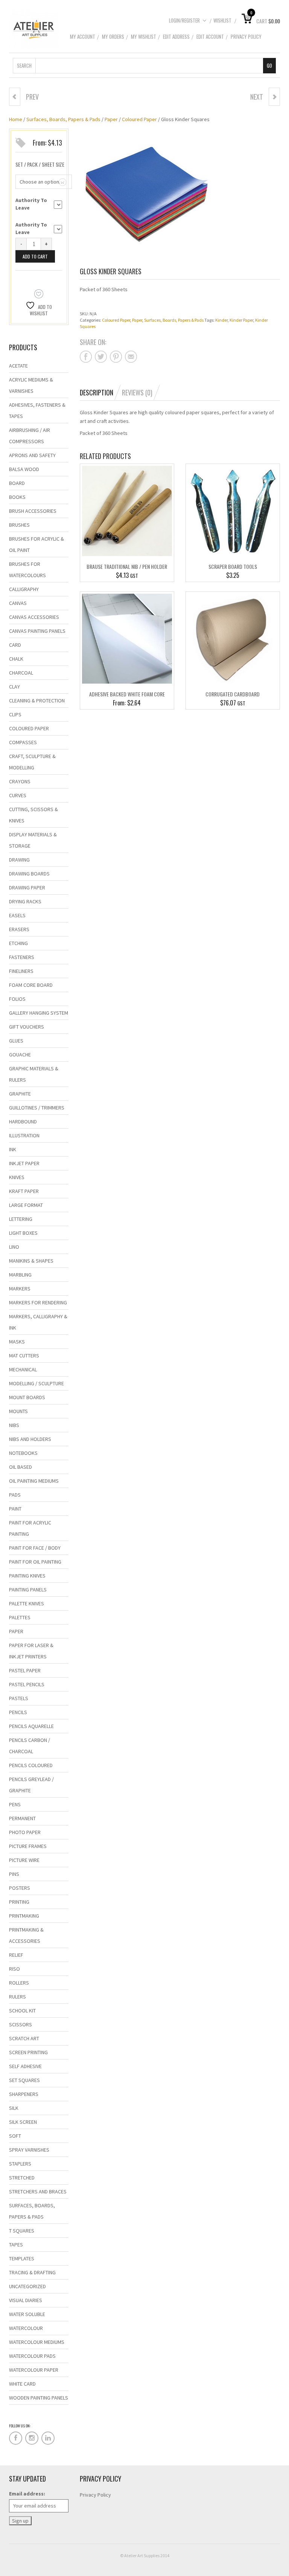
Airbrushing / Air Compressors (30, 436)
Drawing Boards (29, 874)
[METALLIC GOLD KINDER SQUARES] (274, 97)
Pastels (19, 1698)
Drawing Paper (27, 888)
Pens (15, 1804)
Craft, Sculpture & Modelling (32, 762)
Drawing (19, 860)
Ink (13, 1149)
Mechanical (23, 1369)
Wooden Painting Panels (39, 2398)
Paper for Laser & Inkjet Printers (31, 1651)
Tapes (16, 2245)
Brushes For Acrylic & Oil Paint (37, 544)
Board (17, 483)
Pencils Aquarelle (31, 1726)
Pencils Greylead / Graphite (31, 1785)
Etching (18, 943)
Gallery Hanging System (39, 1013)
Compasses (23, 742)
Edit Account (210, 36)
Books (17, 497)
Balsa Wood (24, 469)
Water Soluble (27, 2314)
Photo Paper (25, 1832)
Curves (18, 795)
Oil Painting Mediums (34, 1481)
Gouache (20, 1055)
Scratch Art (24, 2038)
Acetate (18, 366)
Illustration (24, 1135)
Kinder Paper (241, 320)
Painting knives (27, 1576)
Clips (15, 714)
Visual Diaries (26, 2300)
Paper (111, 119)
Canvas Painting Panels (37, 631)
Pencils (18, 1712)
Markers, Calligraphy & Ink (38, 1322)
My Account (83, 36)
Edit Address (176, 36)
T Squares (22, 2231)
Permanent (22, 1818)
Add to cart (35, 256)
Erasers (19, 929)
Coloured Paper (139, 119)
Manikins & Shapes (31, 1261)
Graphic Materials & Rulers (34, 1074)
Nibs (14, 1425)
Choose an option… (42, 182)
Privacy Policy (246, 36)
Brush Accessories (33, 511)
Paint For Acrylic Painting (30, 1528)
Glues (16, 1041)
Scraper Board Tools (233, 566)
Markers (20, 1289)
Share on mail (131, 357)
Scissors (21, 2024)
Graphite (20, 1094)
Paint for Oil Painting (35, 1562)
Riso (14, 1969)
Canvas (18, 603)
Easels (17, 915)
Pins (14, 1874)
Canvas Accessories (34, 617)
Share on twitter (101, 357)
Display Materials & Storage (33, 840)
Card (15, 645)
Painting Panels (28, 1590)
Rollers (19, 1983)
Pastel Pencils (27, 1684)
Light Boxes (23, 1233)
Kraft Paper (24, 1191)
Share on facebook (86, 357)
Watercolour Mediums (37, 2342)
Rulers (17, 1997)
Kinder (221, 320)
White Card (22, 2384)
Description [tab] (97, 392)
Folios (17, 999)
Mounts (18, 1411)
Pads (15, 1495)
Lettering (21, 1219)
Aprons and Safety (32, 455)
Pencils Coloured (31, 1765)
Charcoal (21, 673)
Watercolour (26, 2328)
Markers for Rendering (38, 1302)
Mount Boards (27, 1397)
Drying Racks (25, 901)
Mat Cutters (24, 1356)
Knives (17, 1177)
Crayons (20, 781)
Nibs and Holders (30, 1439)
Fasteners (22, 957)
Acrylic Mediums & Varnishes (31, 385)
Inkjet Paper (24, 1163)
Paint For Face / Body (35, 1548)
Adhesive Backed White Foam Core (127, 694)
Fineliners (21, 971)
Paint (15, 1509)
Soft (15, 2136)
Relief (16, 1955)
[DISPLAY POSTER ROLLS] (15, 97)
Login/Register (184, 20)
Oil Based (21, 1467)
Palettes (20, 1617)
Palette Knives (27, 1603)
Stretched (22, 2178)
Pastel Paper (25, 1670)
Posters (20, 1888)
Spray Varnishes (29, 2150)
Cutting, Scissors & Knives (33, 815)
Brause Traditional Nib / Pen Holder (127, 566)
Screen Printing (28, 2052)
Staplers (20, 2164)
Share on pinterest (116, 357)
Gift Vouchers (27, 1027)
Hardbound (23, 1122)
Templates (22, 2258)
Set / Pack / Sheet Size (40, 164)
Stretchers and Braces (38, 2191)
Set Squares (24, 2080)
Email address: (27, 2494)
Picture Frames (28, 1846)
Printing (19, 1902)
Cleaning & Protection (37, 701)
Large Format (26, 1205)
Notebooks (23, 1453)
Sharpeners (24, 2094)
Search (24, 65)
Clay (14, 687)
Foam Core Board (31, 985)
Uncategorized (27, 2286)
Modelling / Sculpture (37, 1383)
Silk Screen (23, 2122)
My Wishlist (144, 36)
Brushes (19, 525)
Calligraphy (24, 589)
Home (16, 119)
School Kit (22, 2011)
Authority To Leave (31, 204)
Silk (14, 2108)
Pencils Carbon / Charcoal (30, 1746)
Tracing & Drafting (32, 2272)
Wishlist (222, 20)
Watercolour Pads (32, 2356)
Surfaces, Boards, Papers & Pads (63, 119)
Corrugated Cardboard (233, 694)
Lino (14, 1247)
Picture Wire (24, 1860)
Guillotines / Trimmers (37, 1108)
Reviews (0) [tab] (137, 392)
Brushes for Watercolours (27, 570)
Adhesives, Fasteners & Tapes (37, 410)
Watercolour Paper (34, 2370)
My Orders (113, 36)
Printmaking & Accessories (26, 1935)
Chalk (16, 659)
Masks (17, 1342)
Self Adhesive (25, 2066)
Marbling (20, 1275)
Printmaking (24, 1916)
